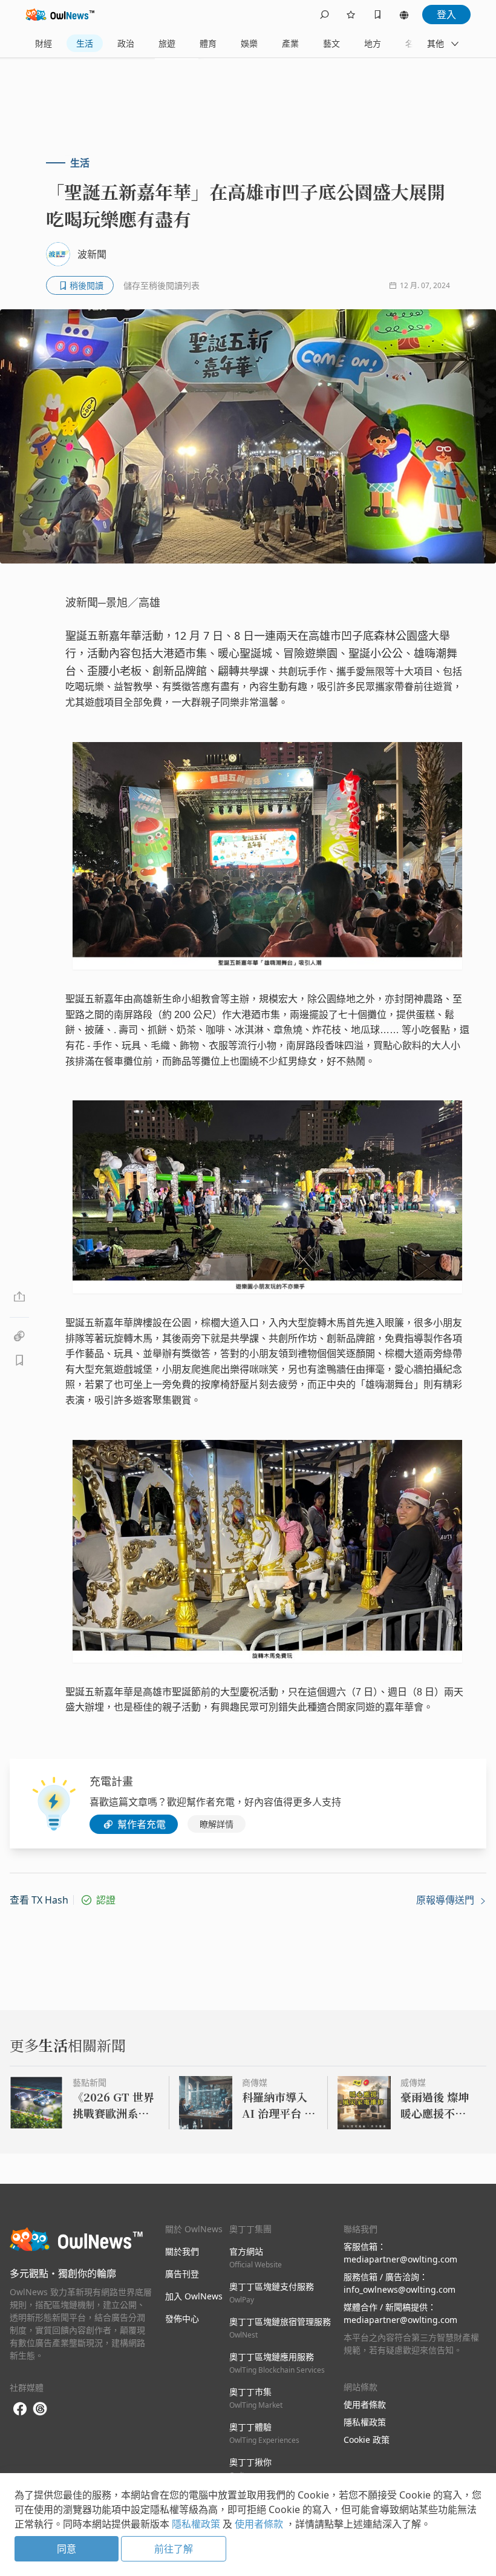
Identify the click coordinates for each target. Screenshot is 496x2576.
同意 (67, 2549)
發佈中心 (182, 2318)
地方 (373, 43)
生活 (85, 43)
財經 (44, 43)
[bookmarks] (377, 15)
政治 (126, 43)
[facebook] (20, 2409)
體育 (208, 43)
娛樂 (249, 43)
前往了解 (174, 2549)
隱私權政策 (365, 2422)
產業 (290, 43)
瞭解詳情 (217, 1824)
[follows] (351, 15)
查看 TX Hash (39, 1900)
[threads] (40, 2409)
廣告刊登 (182, 2274)
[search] (324, 15)
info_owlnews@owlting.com (400, 2289)
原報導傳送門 (446, 1900)
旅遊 (167, 43)
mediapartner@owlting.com (400, 2259)
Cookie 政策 (367, 2440)
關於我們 (182, 2251)
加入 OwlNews (194, 2296)
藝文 (331, 43)
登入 (446, 15)
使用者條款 (365, 2404)
